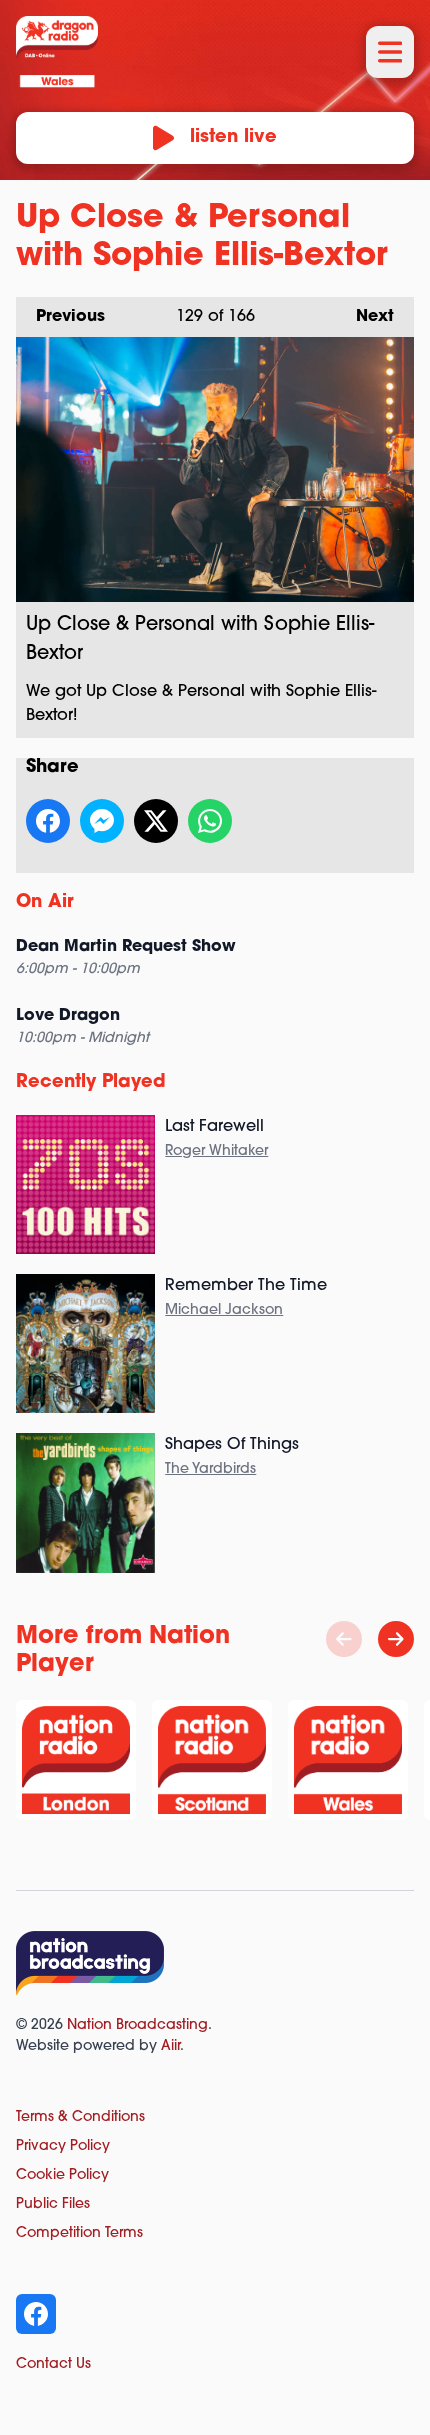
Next (365, 317)
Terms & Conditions (80, 2117)
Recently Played (91, 1083)
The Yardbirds (210, 1469)
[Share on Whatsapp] (210, 821)
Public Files (53, 2204)
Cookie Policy (62, 2175)
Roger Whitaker (216, 1151)
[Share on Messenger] (102, 821)
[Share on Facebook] (48, 821)
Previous (60, 317)
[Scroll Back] (344, 1639)
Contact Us (53, 2364)
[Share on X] (156, 821)
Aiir (170, 2046)
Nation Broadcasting (137, 2025)
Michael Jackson (224, 1310)
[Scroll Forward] (396, 1639)
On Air (45, 903)
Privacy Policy (63, 2146)
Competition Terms (79, 2233)
